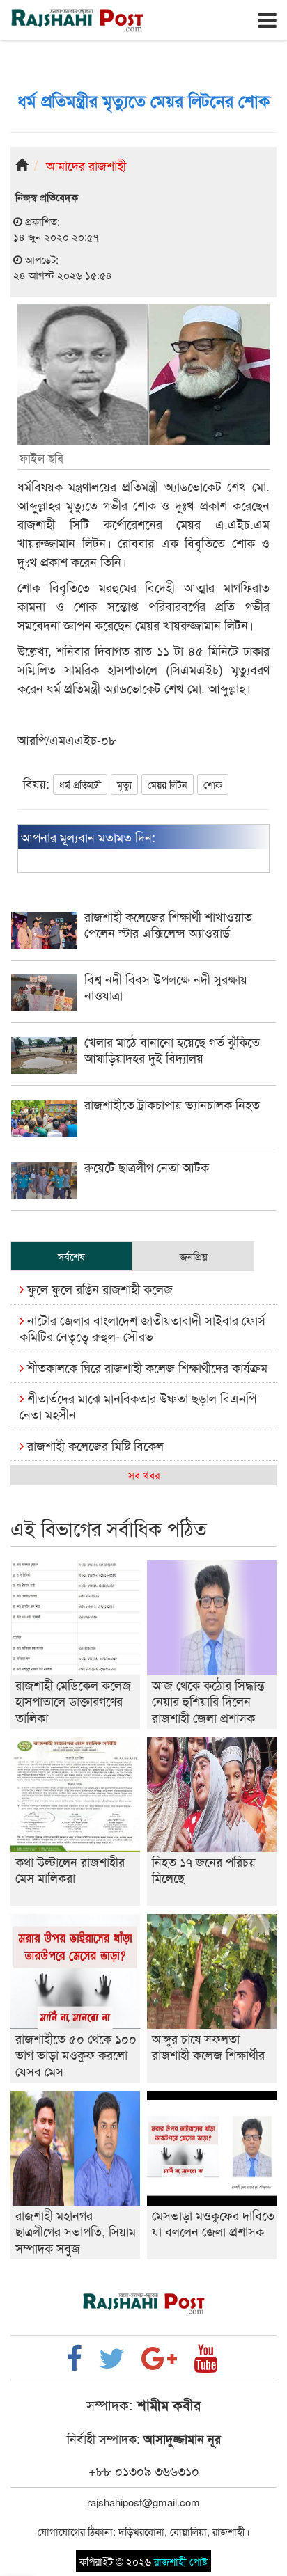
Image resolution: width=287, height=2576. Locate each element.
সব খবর (144, 1475)
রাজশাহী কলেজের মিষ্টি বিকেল (94, 1445)
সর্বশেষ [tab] (71, 1256)
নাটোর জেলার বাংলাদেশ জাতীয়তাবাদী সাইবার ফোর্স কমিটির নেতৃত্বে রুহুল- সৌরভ (142, 1328)
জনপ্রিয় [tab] (194, 1256)
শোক (213, 784)
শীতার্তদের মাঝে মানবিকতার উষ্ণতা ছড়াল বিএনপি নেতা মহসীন (138, 1406)
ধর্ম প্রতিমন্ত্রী (80, 784)
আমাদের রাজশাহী (86, 165)
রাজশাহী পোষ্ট (181, 2561)
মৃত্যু (124, 784)
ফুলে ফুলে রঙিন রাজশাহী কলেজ (98, 1288)
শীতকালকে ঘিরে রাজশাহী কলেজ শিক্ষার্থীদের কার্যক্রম (146, 1367)
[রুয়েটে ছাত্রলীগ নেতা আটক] (143, 1195)
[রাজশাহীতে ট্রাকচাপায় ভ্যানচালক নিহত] (143, 1132)
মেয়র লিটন (168, 784)
